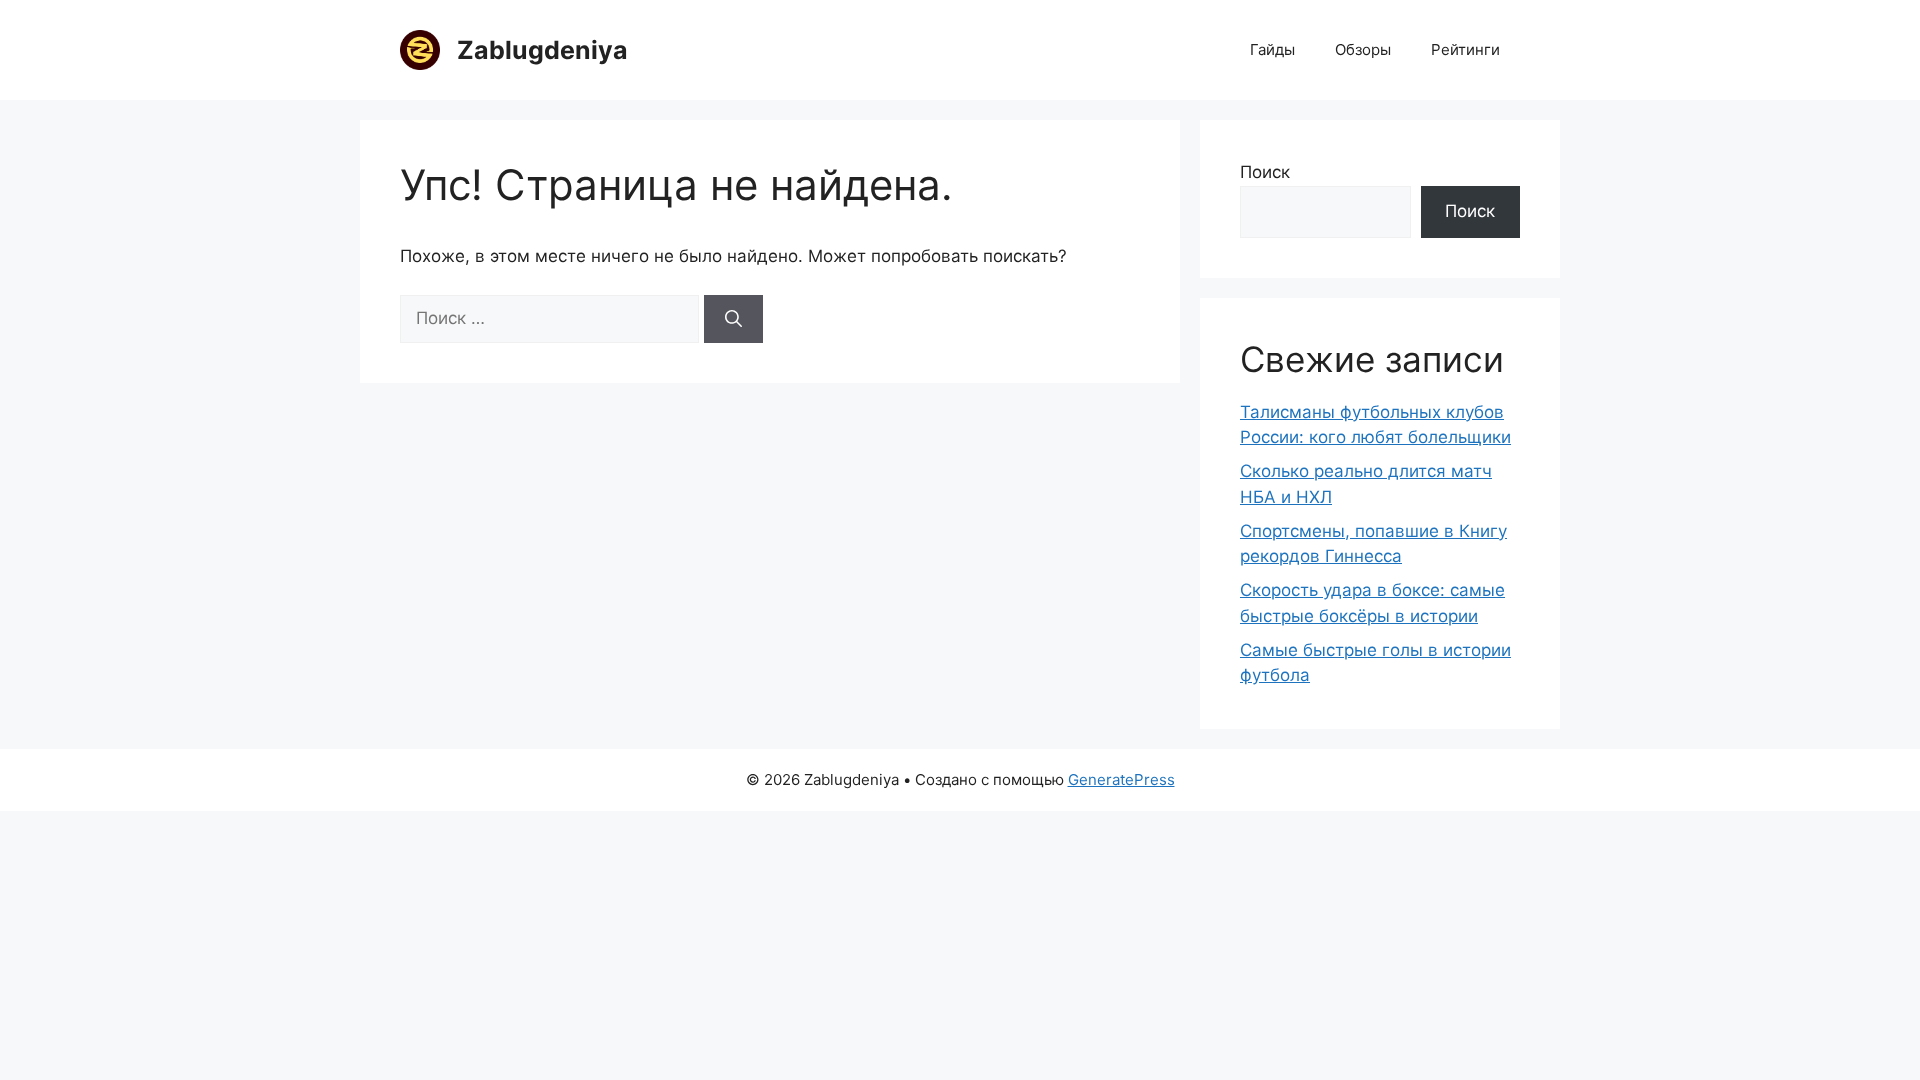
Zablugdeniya (542, 50)
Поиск (1265, 172)
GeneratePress (1121, 779)
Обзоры (1363, 49)
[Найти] (733, 319)
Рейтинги (1465, 49)
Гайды (1272, 49)
